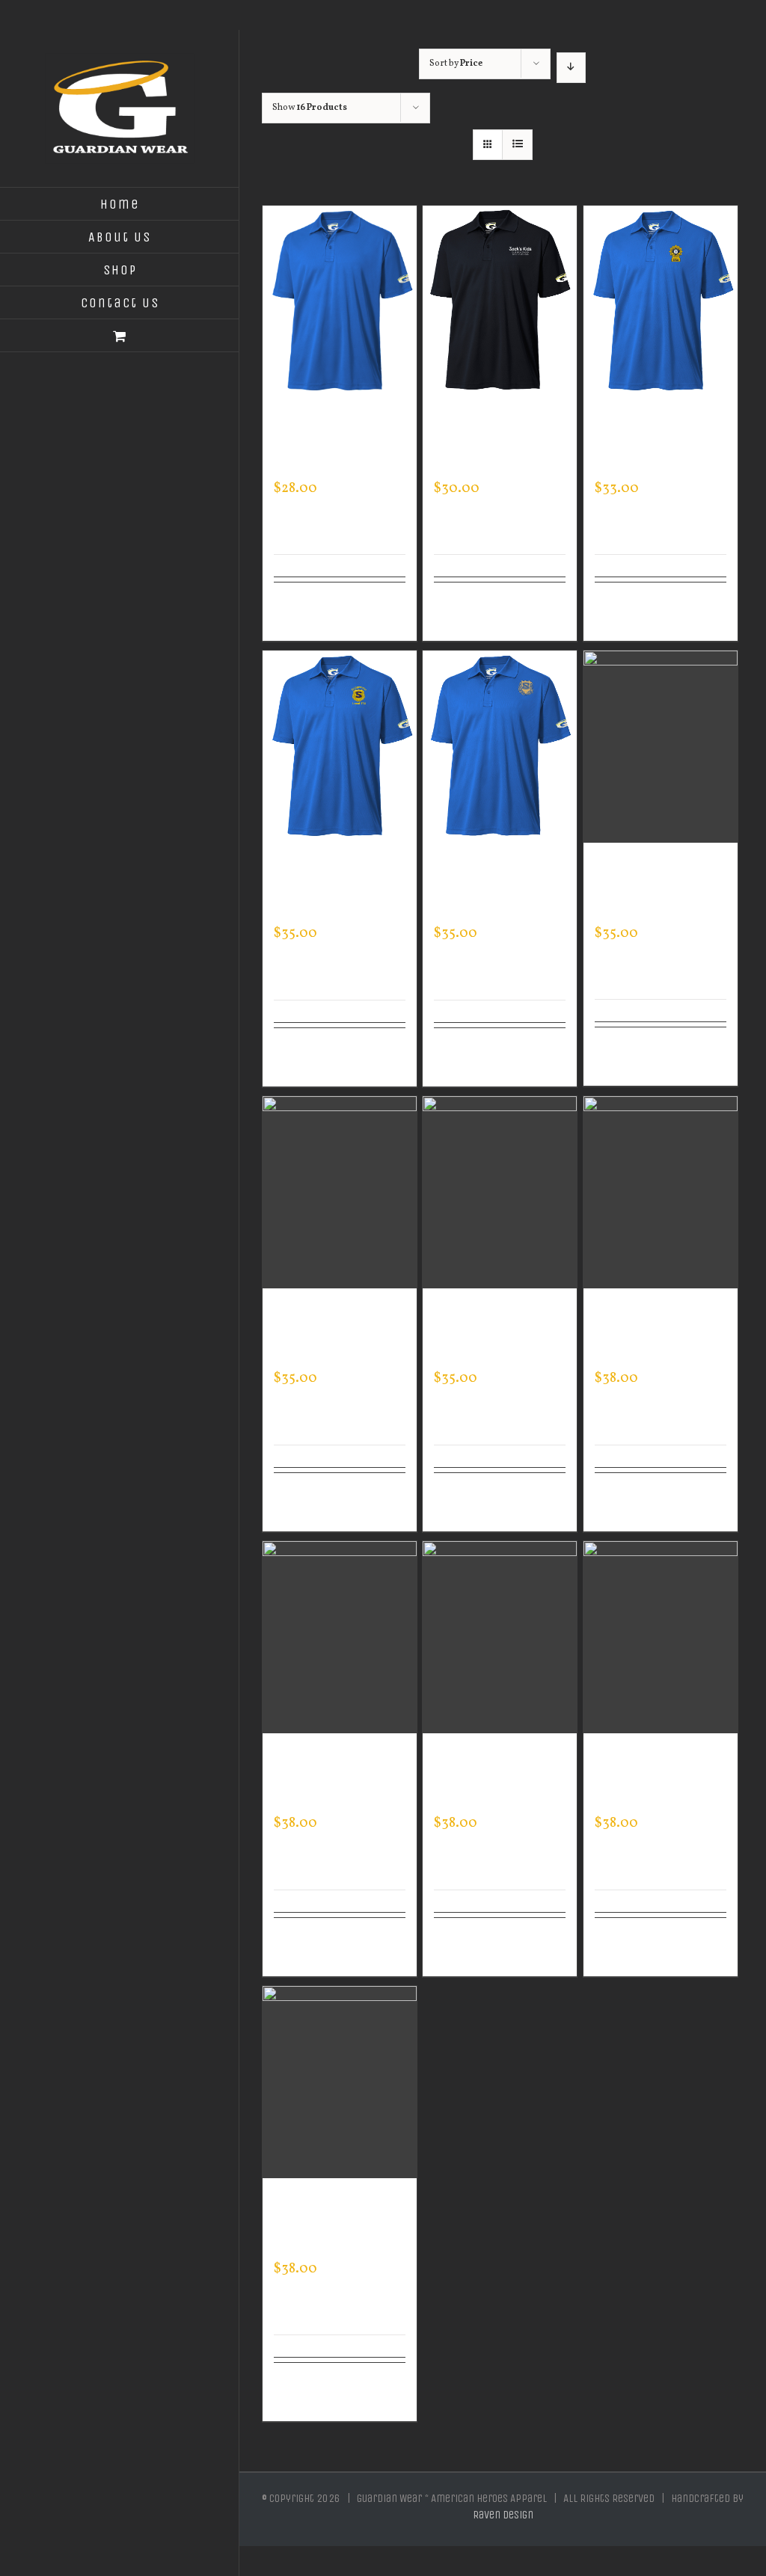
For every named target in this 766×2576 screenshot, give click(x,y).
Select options (307, 612)
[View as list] (517, 145)
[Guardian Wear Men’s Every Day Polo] (340, 302)
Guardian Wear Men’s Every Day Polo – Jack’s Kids (495, 445)
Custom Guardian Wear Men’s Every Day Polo (655, 445)
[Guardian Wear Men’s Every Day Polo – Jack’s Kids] (500, 302)
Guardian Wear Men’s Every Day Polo (328, 445)
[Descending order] (571, 68)
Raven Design (503, 2515)
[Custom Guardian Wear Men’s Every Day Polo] (661, 302)
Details (387, 603)
